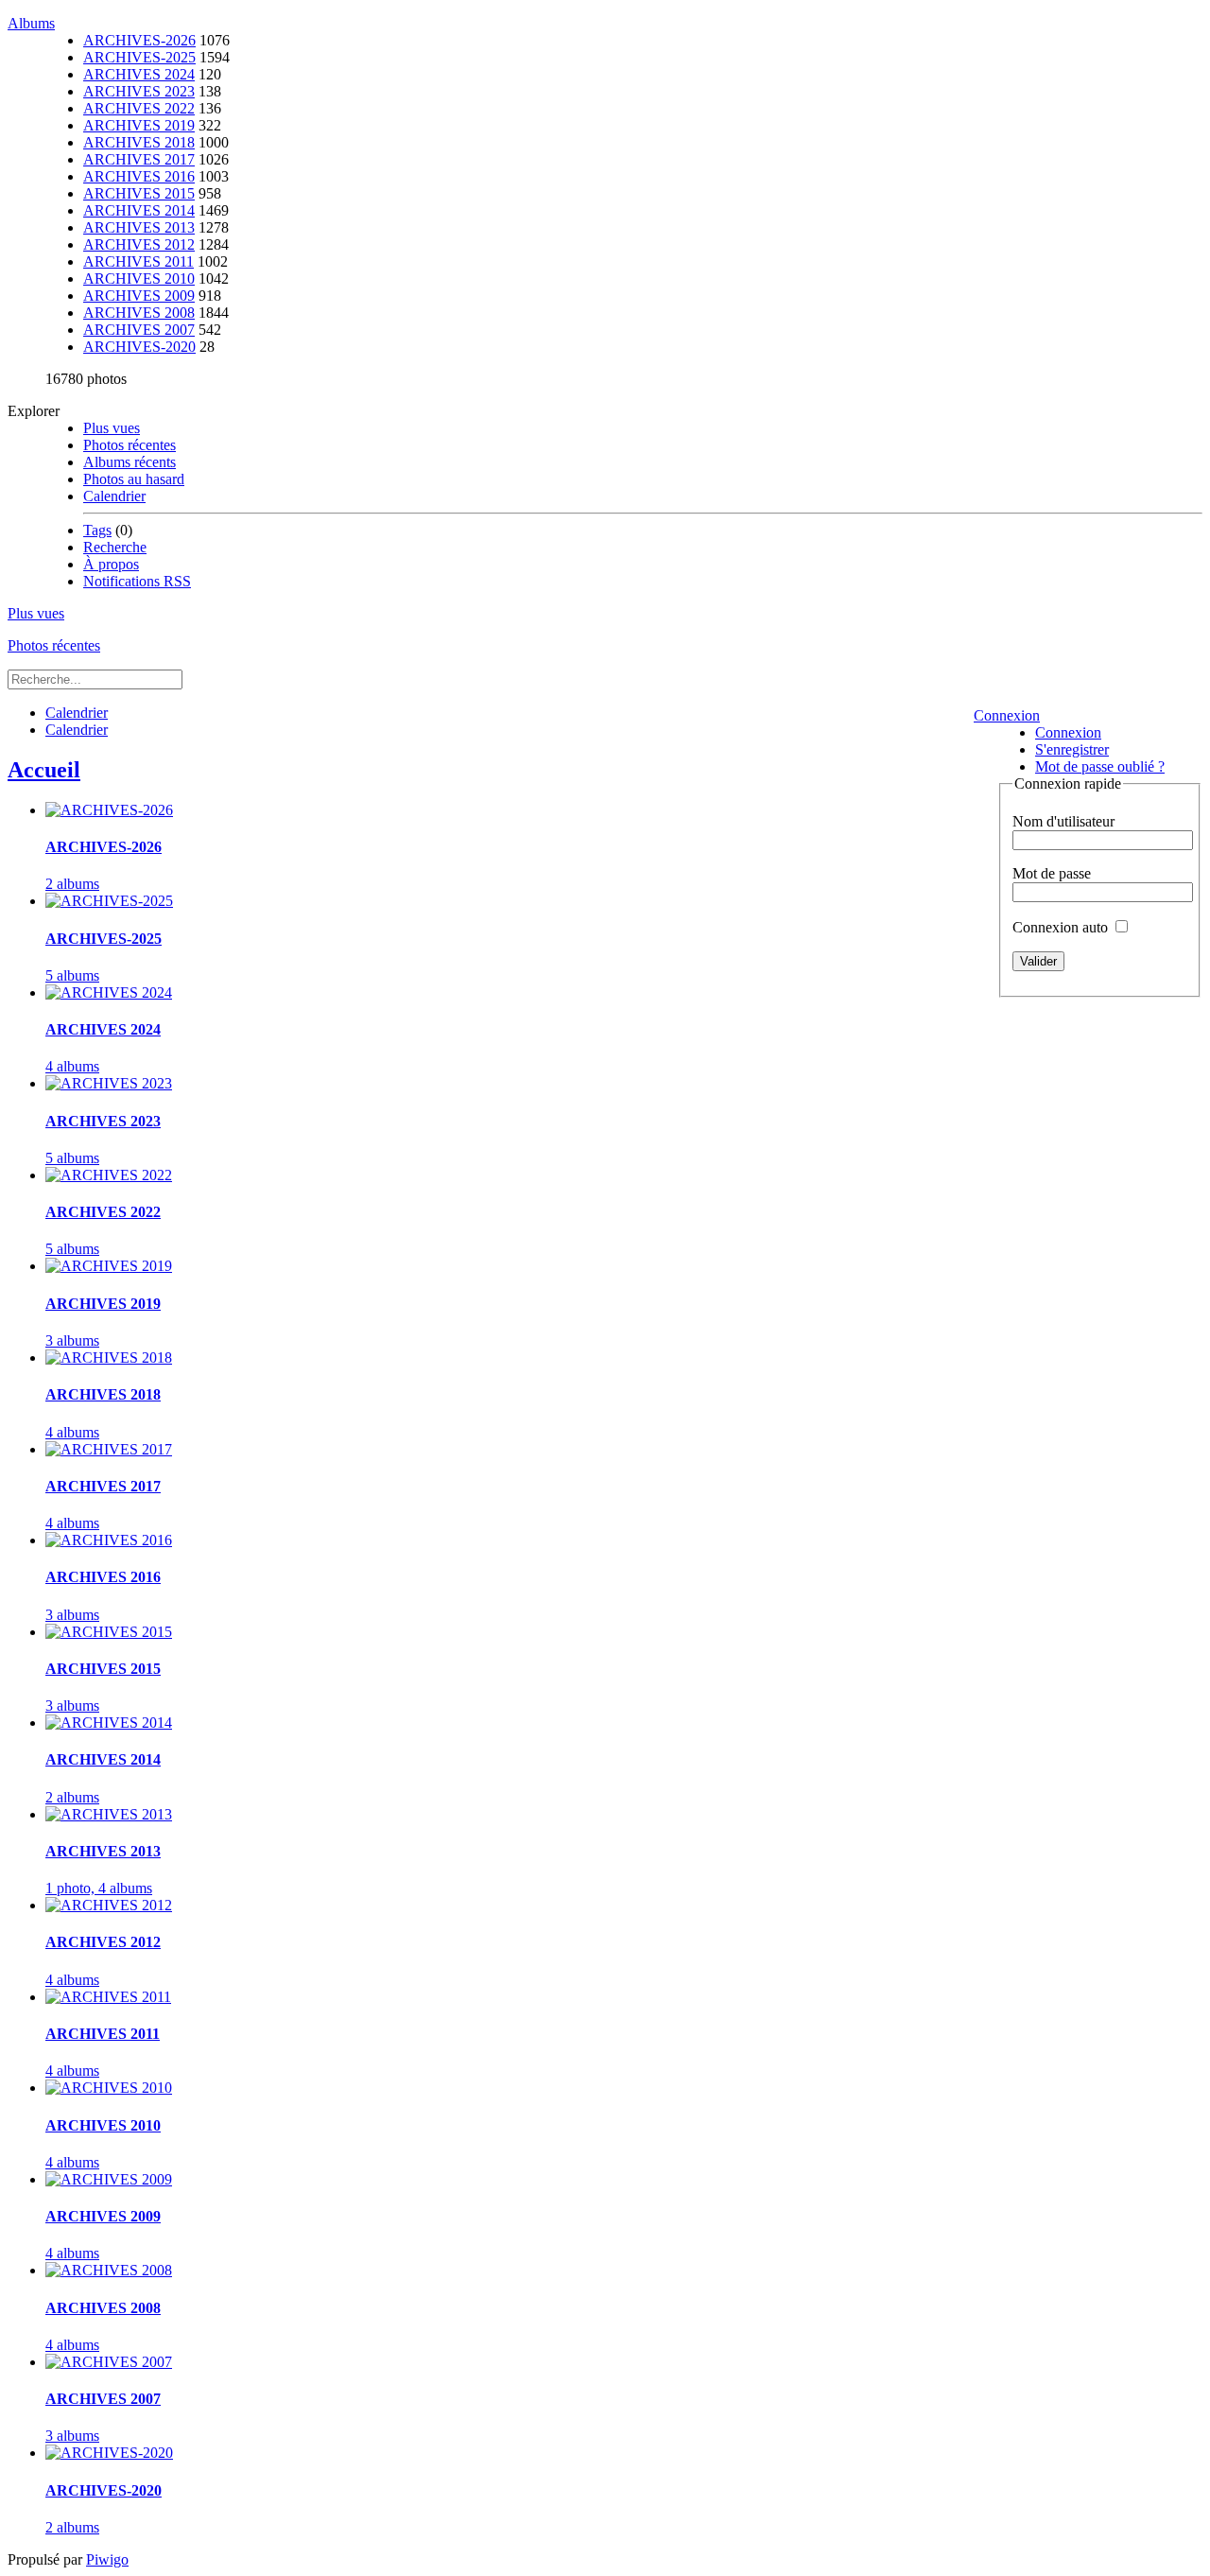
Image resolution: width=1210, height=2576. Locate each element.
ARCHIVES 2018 (139, 142)
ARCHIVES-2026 (139, 40)
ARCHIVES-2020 (139, 347)
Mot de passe (1052, 873)
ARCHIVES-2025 (139, 57)
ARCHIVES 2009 (139, 296)
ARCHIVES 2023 (139, 91)
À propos (111, 564)
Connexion (1007, 715)
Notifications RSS (137, 581)
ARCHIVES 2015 (139, 193)
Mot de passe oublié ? (1100, 766)
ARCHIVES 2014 (139, 210)
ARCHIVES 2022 (139, 108)
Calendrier (114, 496)
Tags (97, 530)
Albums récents (130, 462)
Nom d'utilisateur (1063, 821)
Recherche (115, 547)
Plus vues (112, 428)
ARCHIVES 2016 (139, 176)
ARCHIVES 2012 (139, 244)
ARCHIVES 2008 (139, 313)
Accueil (44, 770)
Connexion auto (1062, 927)
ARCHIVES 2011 (138, 261)
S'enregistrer (1072, 749)
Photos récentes (130, 445)
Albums (31, 23)
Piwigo (107, 2559)
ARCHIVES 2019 (139, 125)
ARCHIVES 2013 (139, 227)
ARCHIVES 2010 (139, 278)
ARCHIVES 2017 (139, 159)
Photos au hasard (134, 479)
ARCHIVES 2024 (139, 74)
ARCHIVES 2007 (139, 330)
